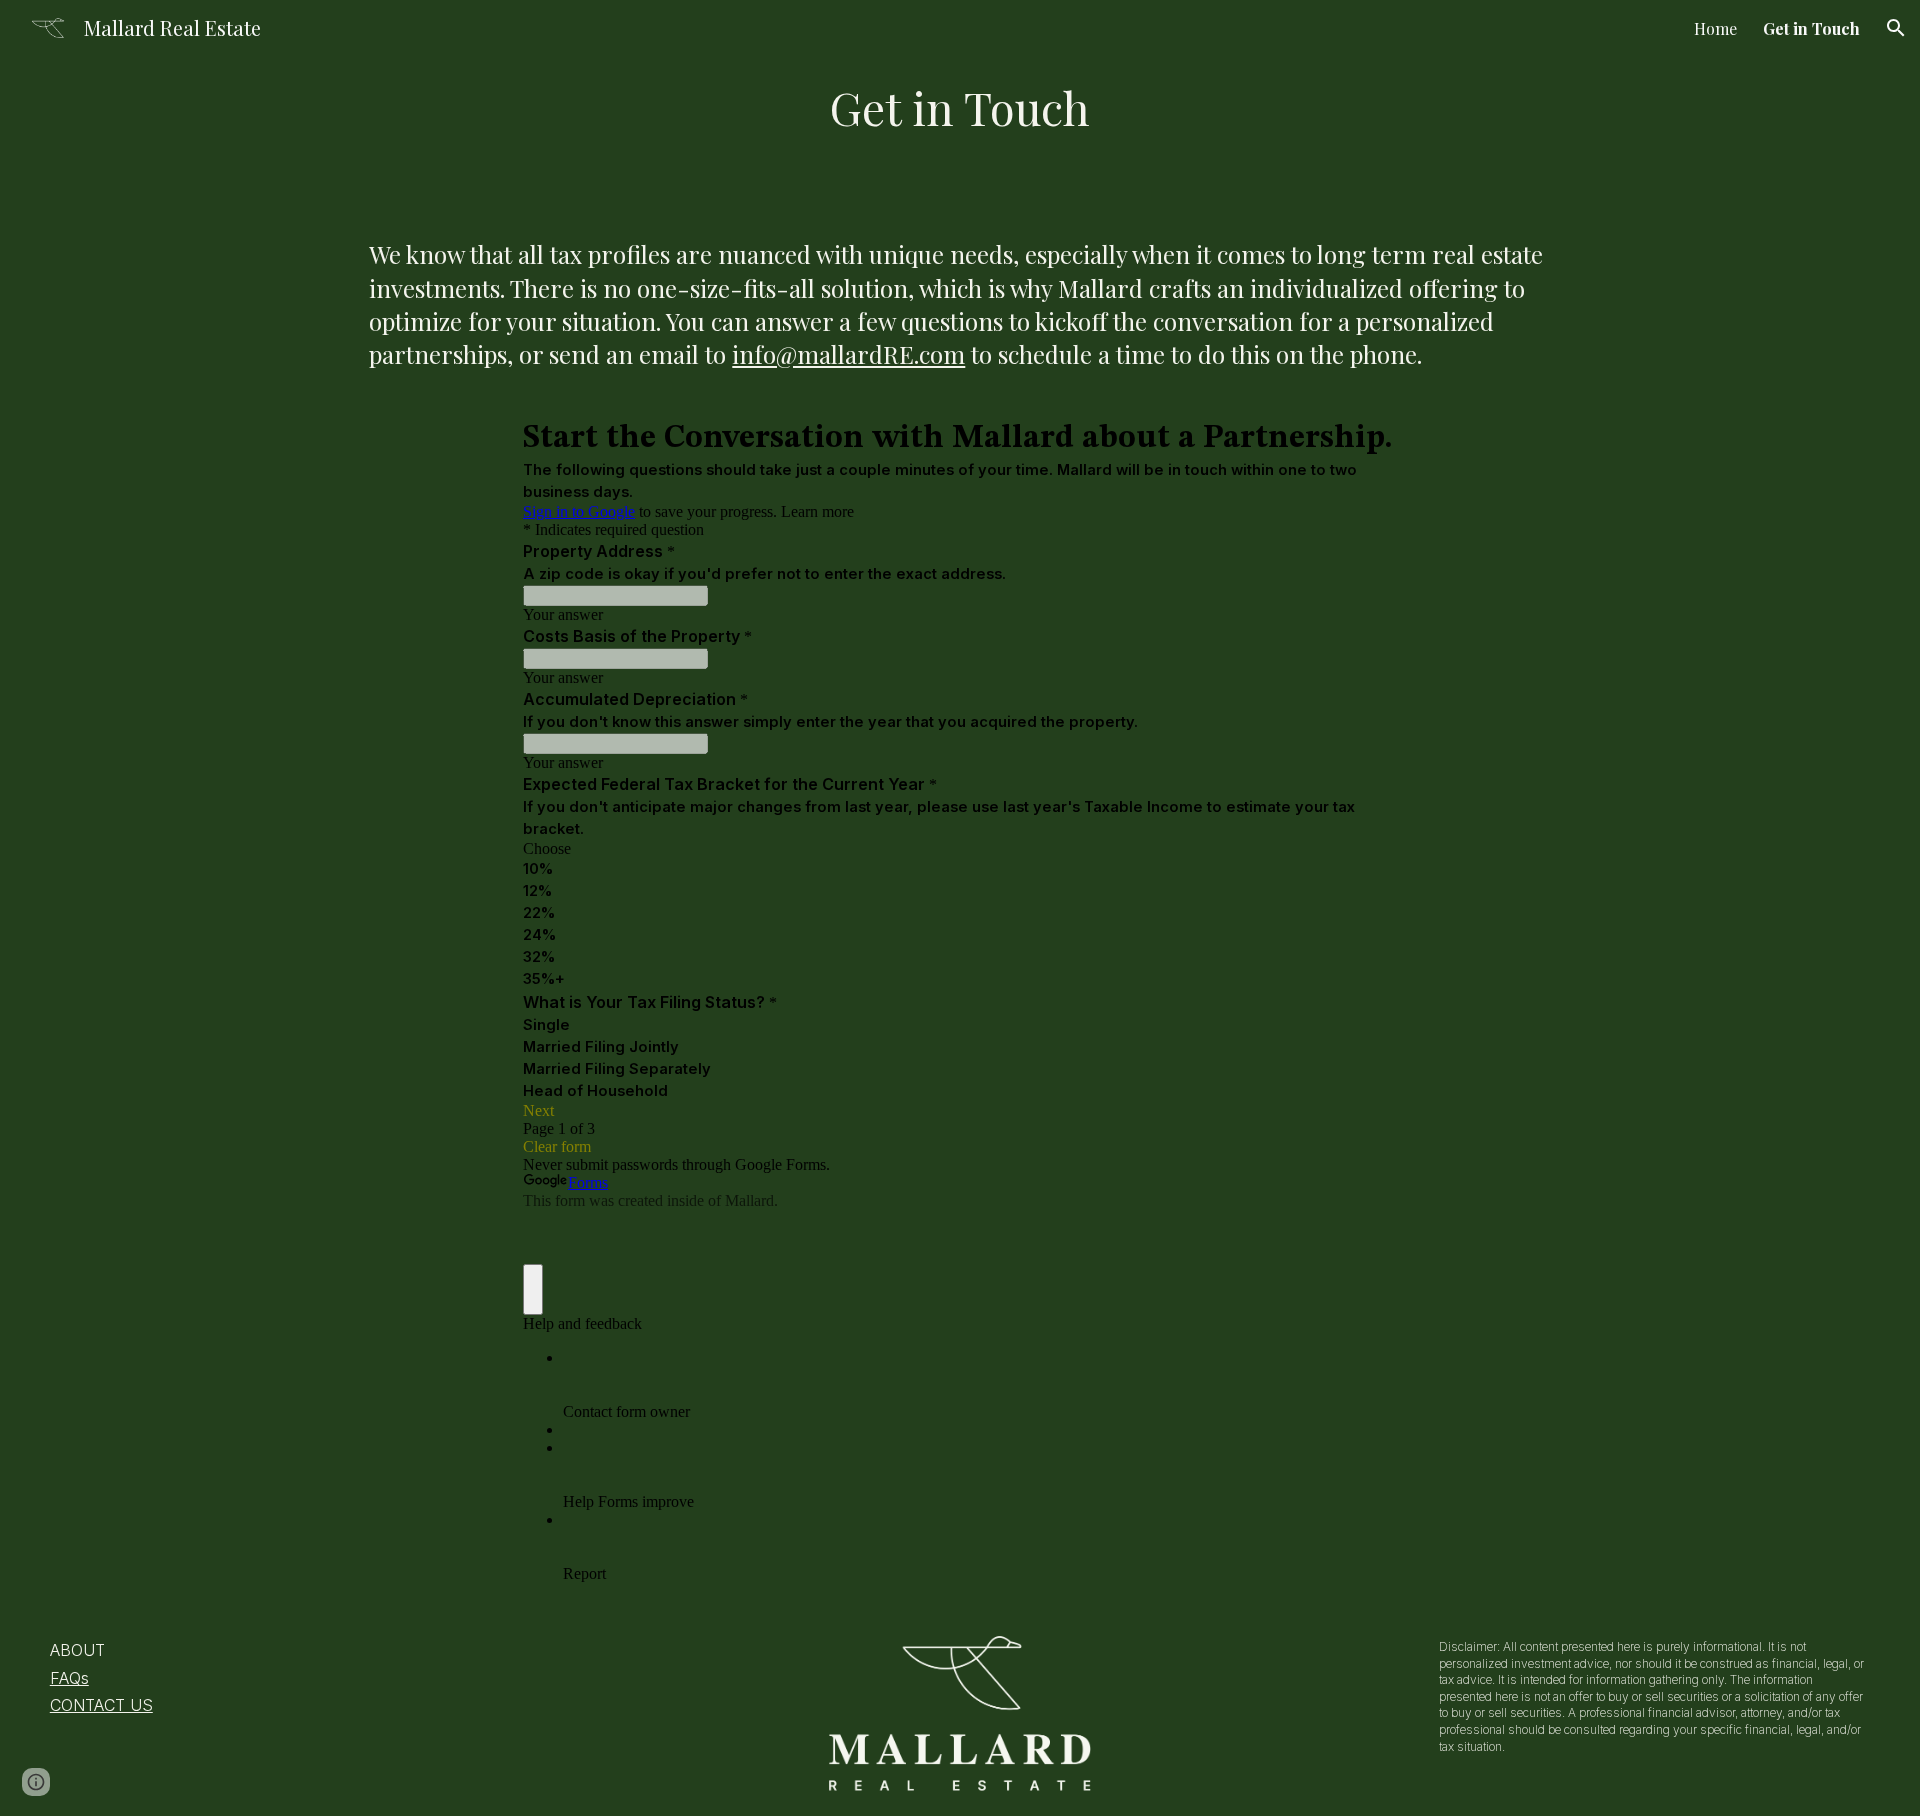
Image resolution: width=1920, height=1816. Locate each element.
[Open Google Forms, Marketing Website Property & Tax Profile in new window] (1367, 437)
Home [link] (1715, 28)
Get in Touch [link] (1811, 28)
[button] (1896, 28)
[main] (959, 107)
